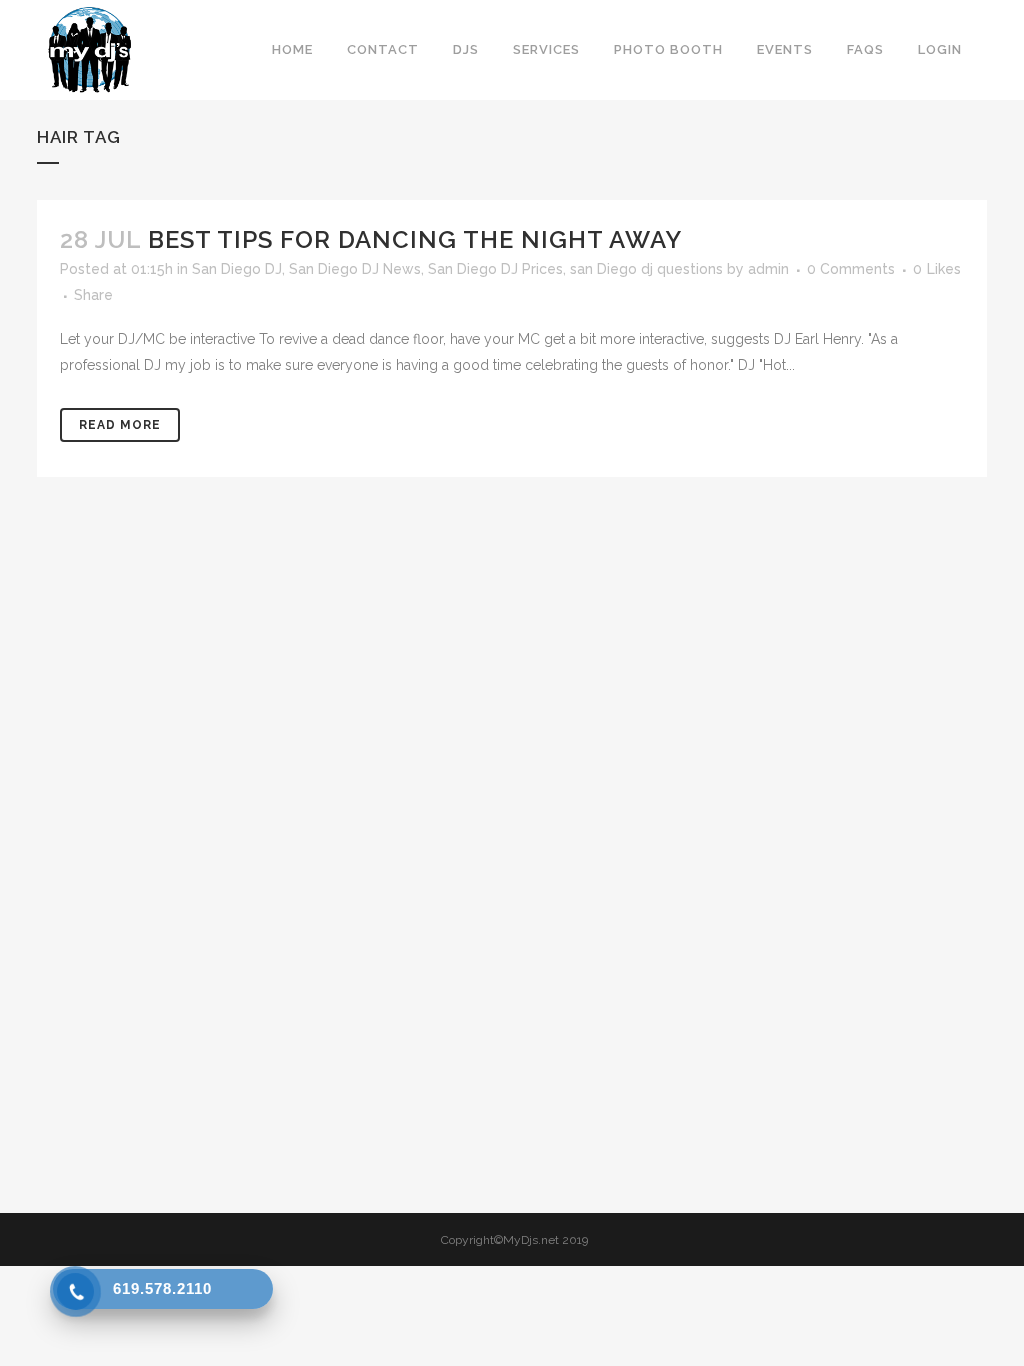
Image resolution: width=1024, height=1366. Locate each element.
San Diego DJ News (355, 269)
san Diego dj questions (646, 269)
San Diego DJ (237, 269)
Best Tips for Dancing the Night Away (415, 239)
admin (768, 269)
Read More (120, 425)
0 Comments (851, 269)
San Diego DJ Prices (495, 269)
